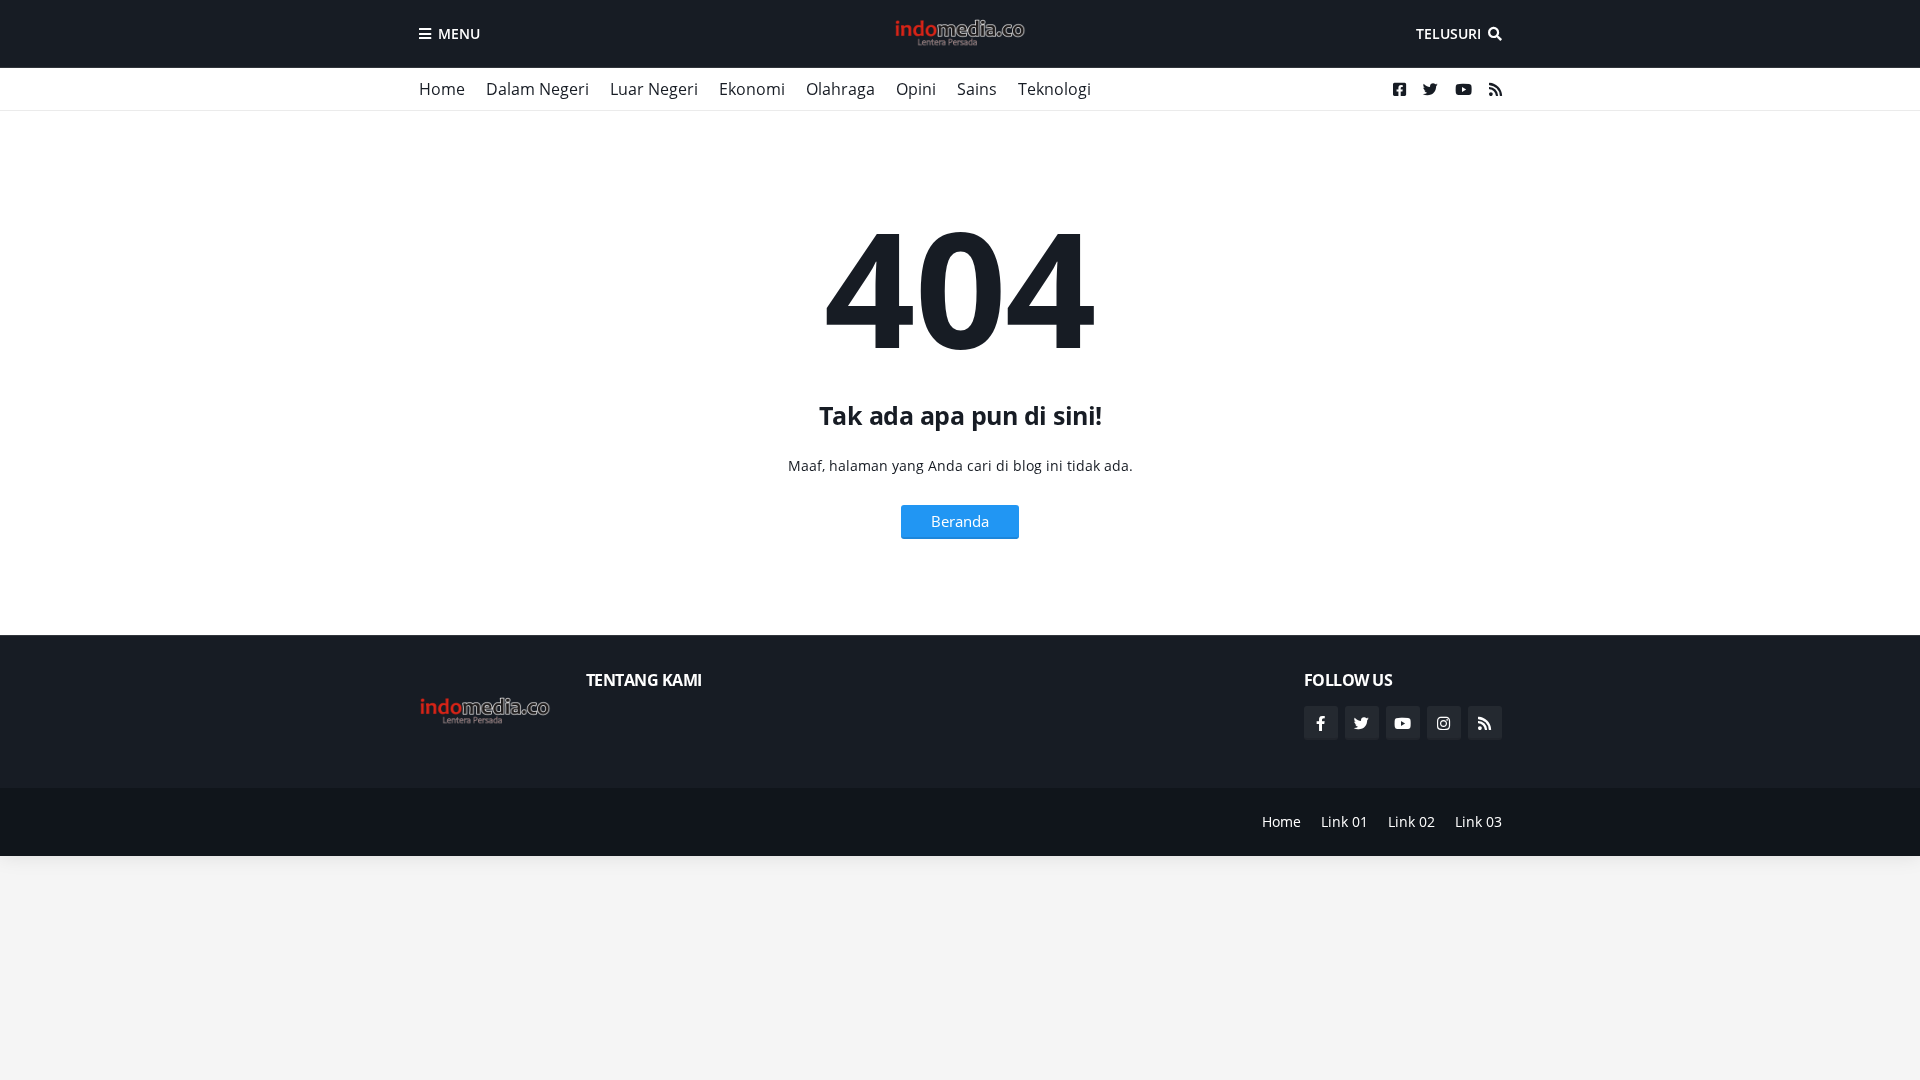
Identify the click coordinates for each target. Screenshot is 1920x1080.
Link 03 (1478, 821)
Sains (977, 89)
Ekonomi (752, 89)
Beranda (960, 521)
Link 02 (1411, 821)
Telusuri (1448, 33)
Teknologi (1054, 89)
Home (442, 89)
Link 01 (1344, 821)
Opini (916, 89)
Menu (459, 33)
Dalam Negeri (537, 89)
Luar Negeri (654, 89)
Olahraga (840, 89)
